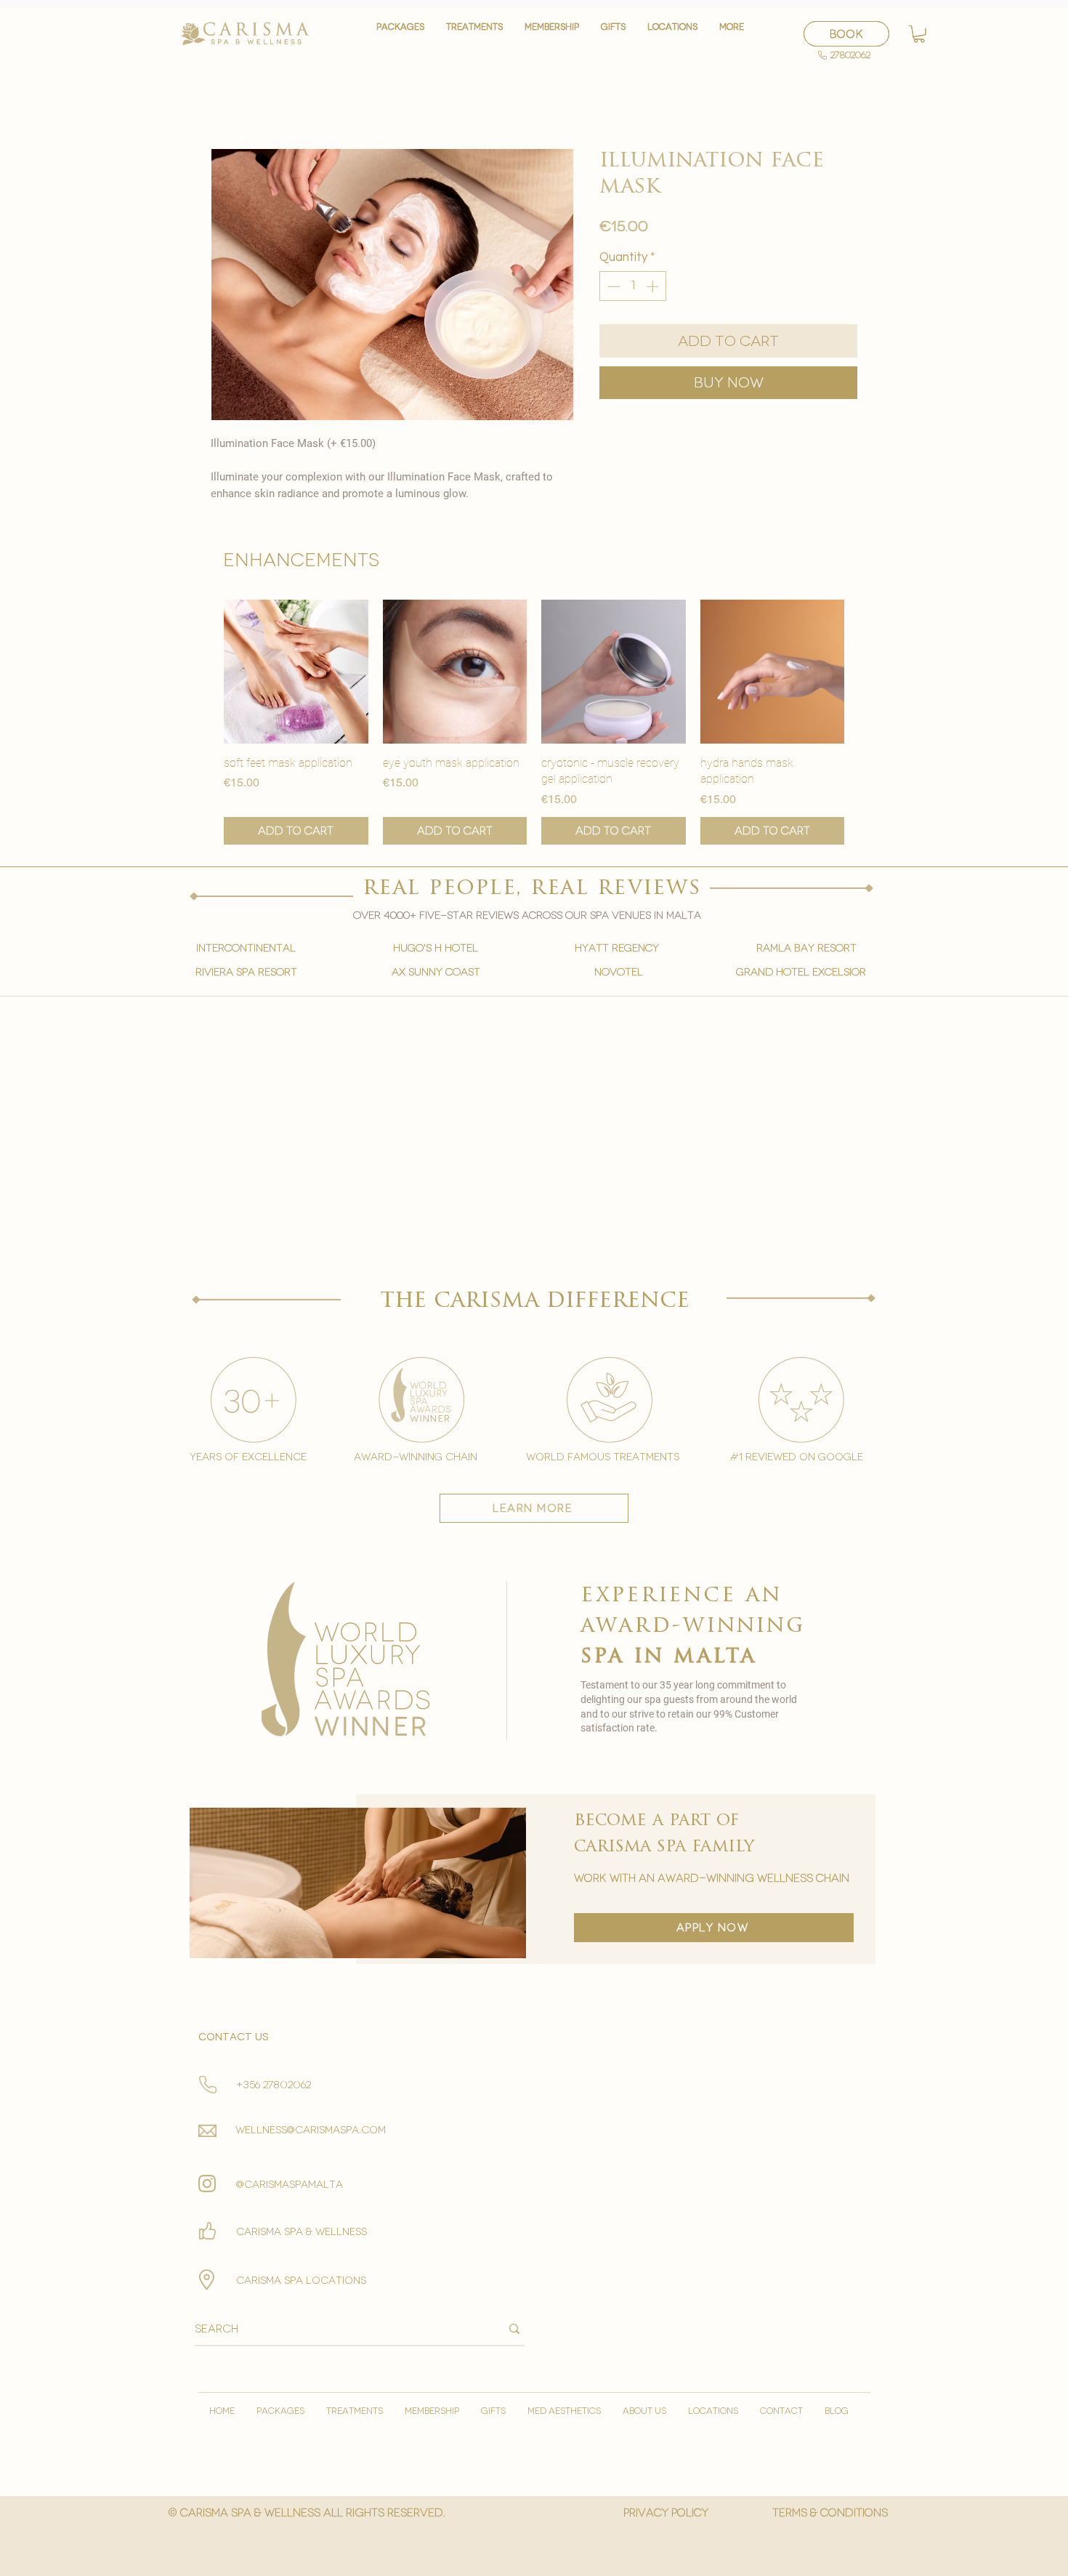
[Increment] (654, 286)
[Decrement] (612, 286)
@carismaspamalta (290, 2185)
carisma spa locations (301, 2281)
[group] (534, 723)
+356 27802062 (274, 2085)
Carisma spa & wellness (302, 2232)
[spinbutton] (633, 286)
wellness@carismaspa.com (311, 2130)
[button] (474, 34)
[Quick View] (296, 672)
